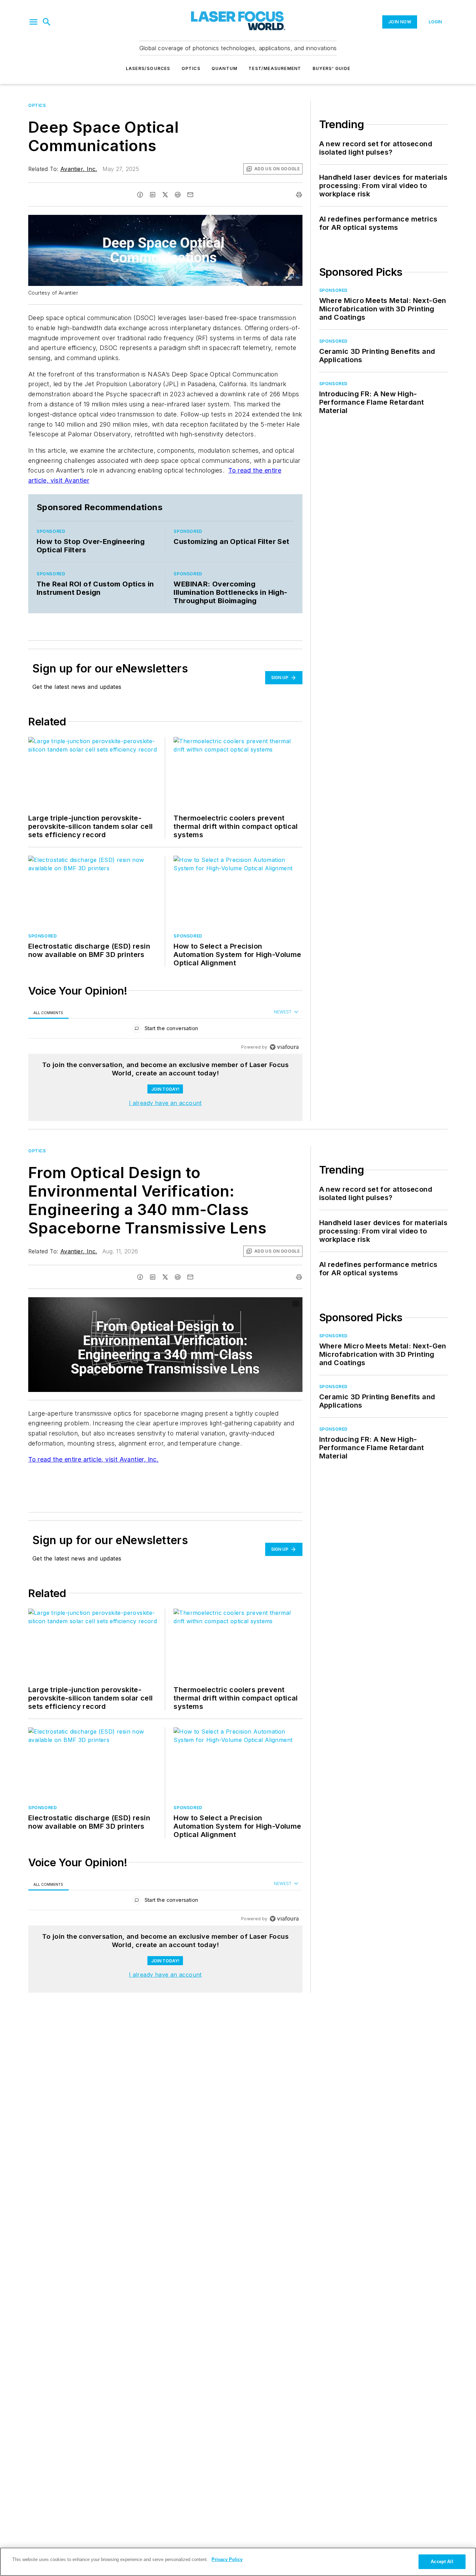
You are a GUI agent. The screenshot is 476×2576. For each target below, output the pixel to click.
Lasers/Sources (148, 68)
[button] (33, 22)
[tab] (48, 1013)
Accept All (442, 2562)
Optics (191, 68)
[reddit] (178, 195)
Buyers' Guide (332, 68)
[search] (47, 22)
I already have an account (165, 1103)
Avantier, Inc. (79, 169)
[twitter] (165, 195)
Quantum (224, 68)
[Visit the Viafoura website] (284, 1047)
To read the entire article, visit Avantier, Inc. (93, 1459)
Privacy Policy (227, 2559)
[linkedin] (153, 195)
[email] (190, 195)
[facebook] (140, 195)
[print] (299, 195)
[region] (165, 1030)
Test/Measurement (275, 68)
